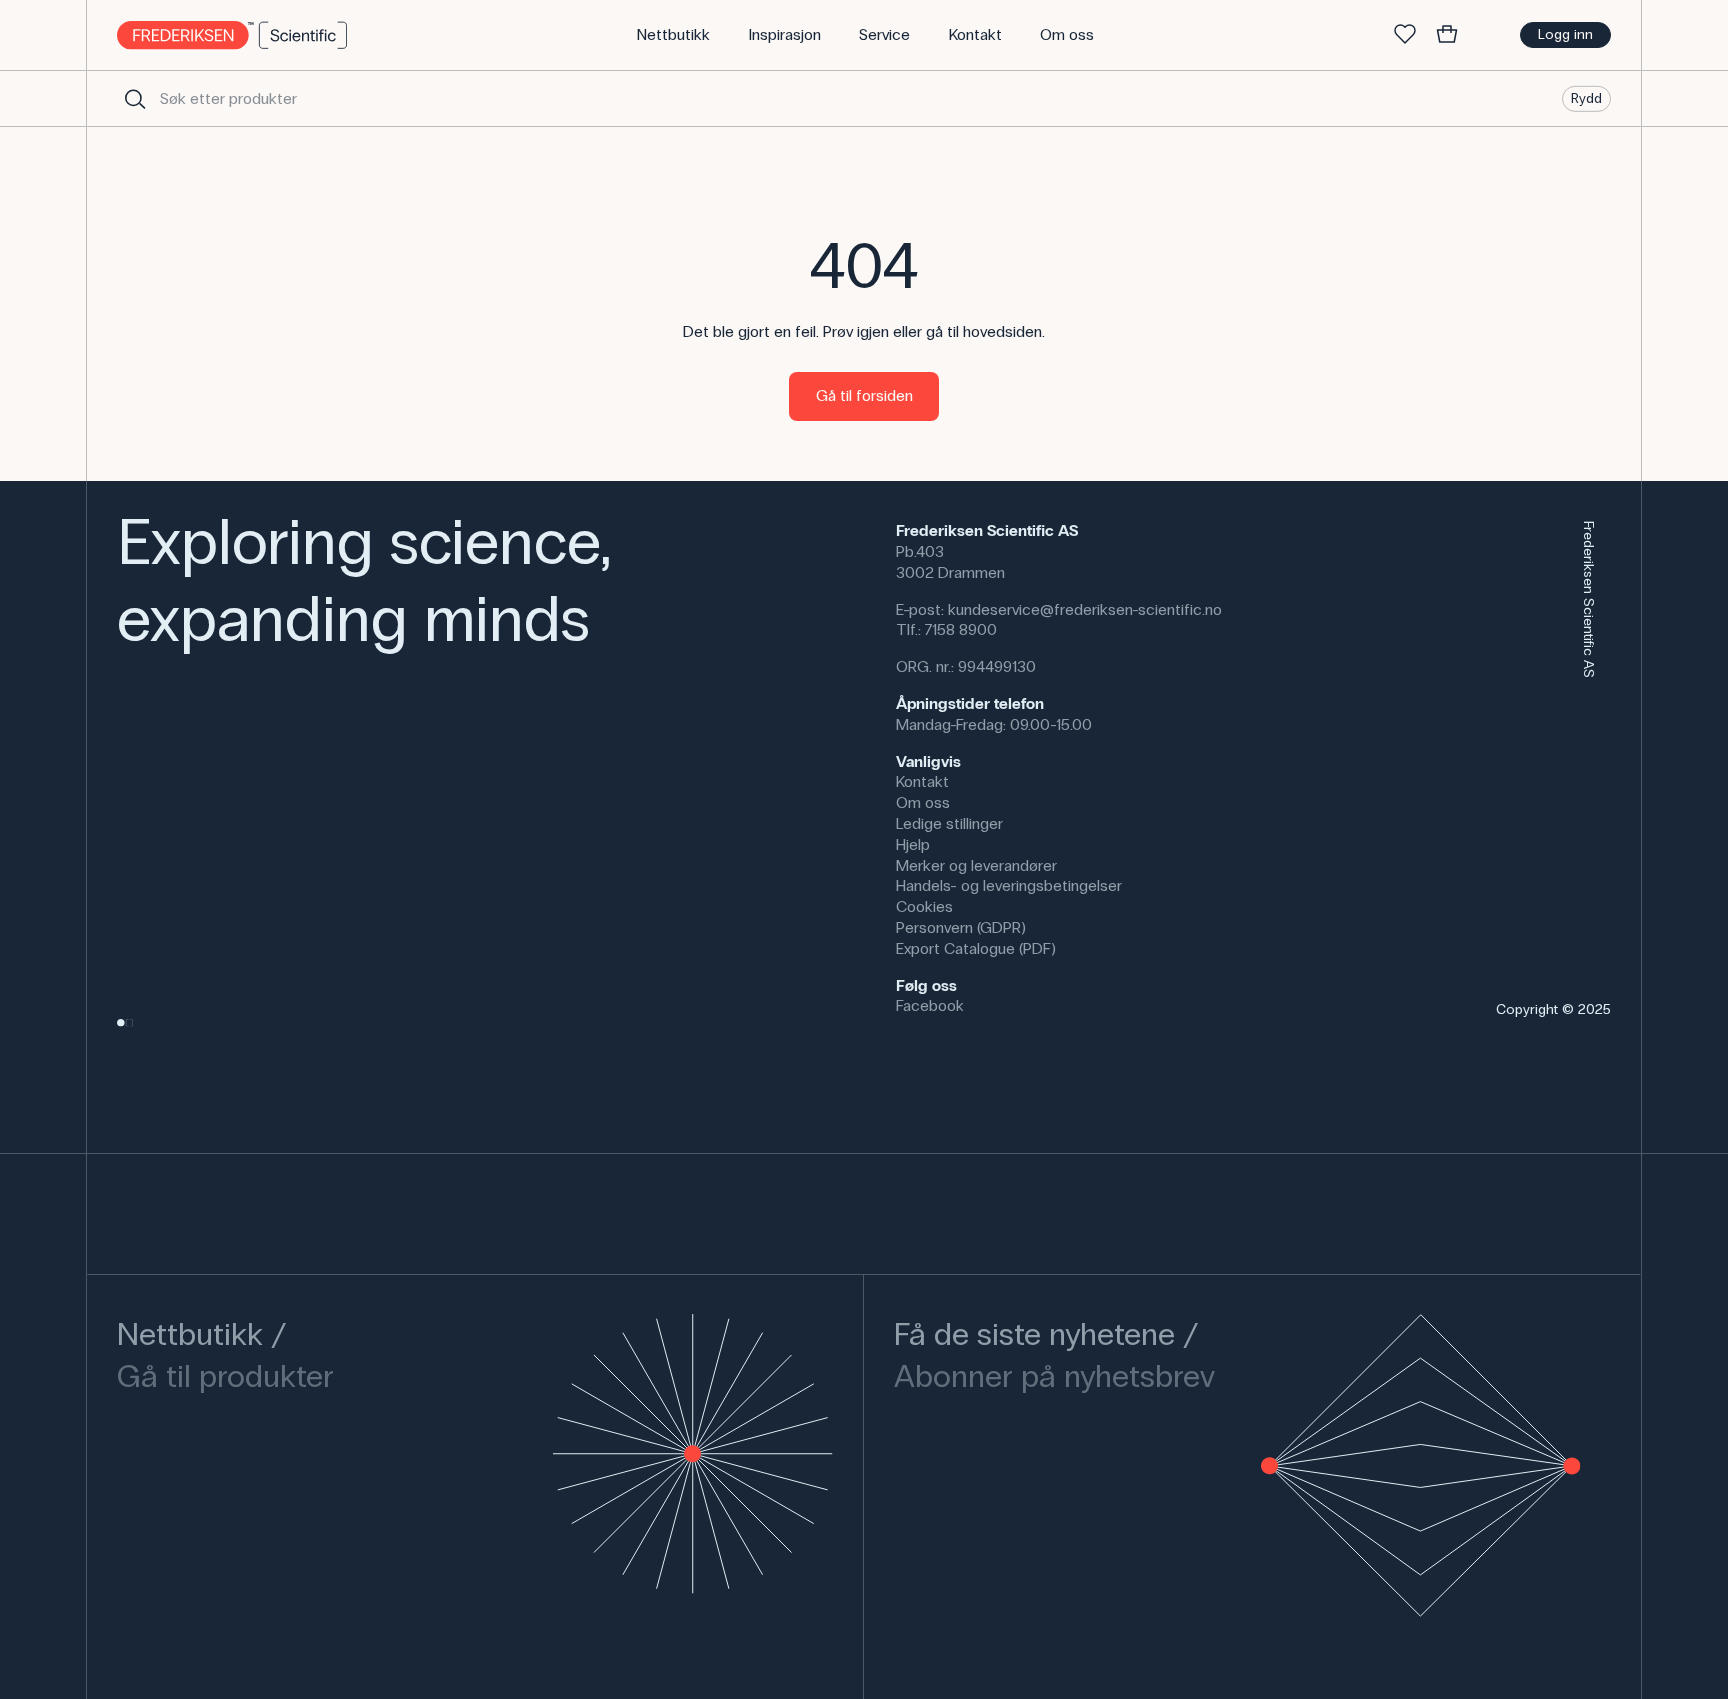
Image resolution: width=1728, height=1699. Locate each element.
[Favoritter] (1405, 35)
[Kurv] (1447, 35)
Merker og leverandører (976, 865)
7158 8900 (961, 629)
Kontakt (922, 781)
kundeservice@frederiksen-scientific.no (1085, 609)
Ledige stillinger (949, 823)
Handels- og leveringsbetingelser (1009, 885)
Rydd (1586, 97)
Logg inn (1565, 34)
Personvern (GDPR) (961, 927)
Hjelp (913, 844)
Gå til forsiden (864, 395)
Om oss (923, 802)
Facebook (930, 1005)
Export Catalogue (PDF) (976, 948)
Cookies (924, 906)
